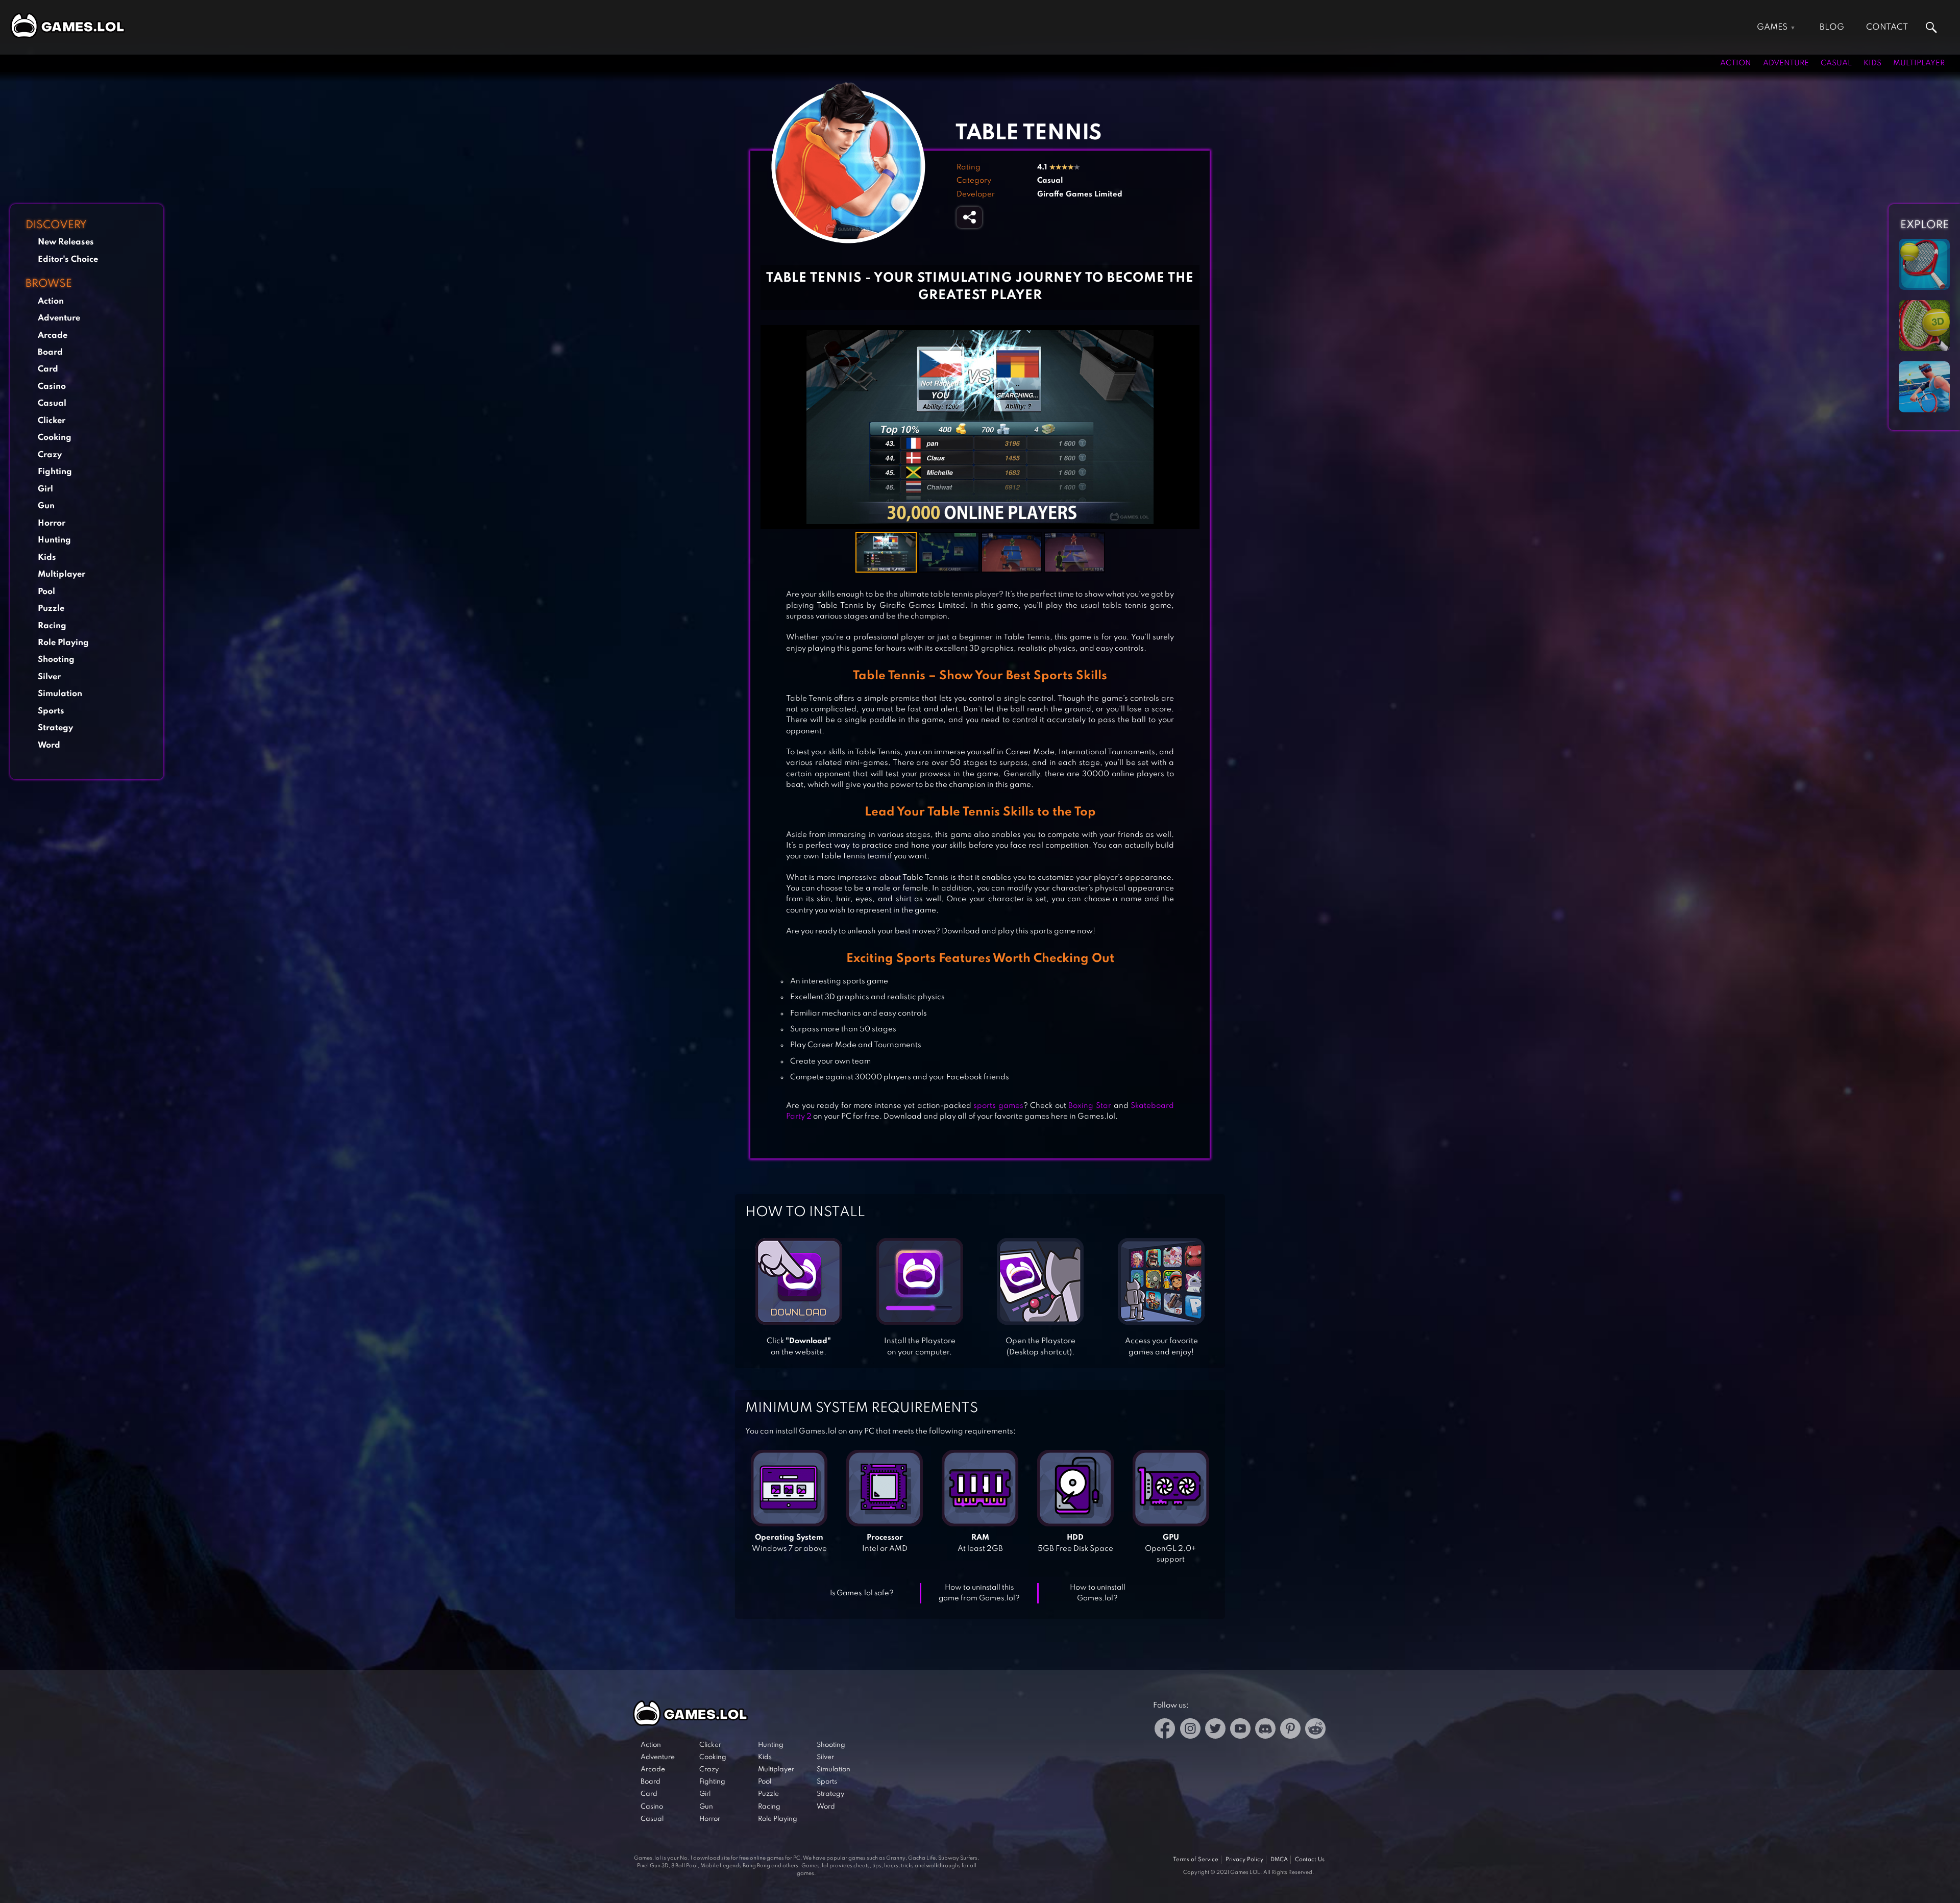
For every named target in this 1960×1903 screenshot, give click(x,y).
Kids (1872, 63)
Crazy (50, 455)
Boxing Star (1090, 1106)
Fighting (55, 472)
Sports (51, 711)
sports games (998, 1106)
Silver (49, 677)
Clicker (52, 421)
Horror (52, 523)
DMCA (1279, 1860)
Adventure (1786, 63)
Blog (1832, 27)
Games (1772, 27)
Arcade (53, 336)
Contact (1887, 27)
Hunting (54, 540)
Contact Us (1310, 1860)
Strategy (55, 728)
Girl (45, 489)
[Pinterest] (1290, 1730)
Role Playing (63, 643)
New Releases (66, 242)
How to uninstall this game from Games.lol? (979, 1593)
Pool (46, 592)
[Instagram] (1190, 1730)
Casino (52, 387)
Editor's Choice (68, 259)
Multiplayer (1919, 63)
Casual (1836, 63)
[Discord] (1265, 1730)
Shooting (56, 660)
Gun (46, 506)
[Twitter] (1215, 1730)
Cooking (55, 438)
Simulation (60, 694)
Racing (52, 626)
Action (1736, 63)
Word (49, 745)
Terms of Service (1196, 1860)
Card (48, 369)
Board (50, 352)
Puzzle (51, 609)
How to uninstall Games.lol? (1098, 1593)
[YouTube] (1240, 1730)
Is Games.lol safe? (862, 1593)
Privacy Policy (1244, 1860)
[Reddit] (1315, 1730)
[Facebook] (1165, 1730)
